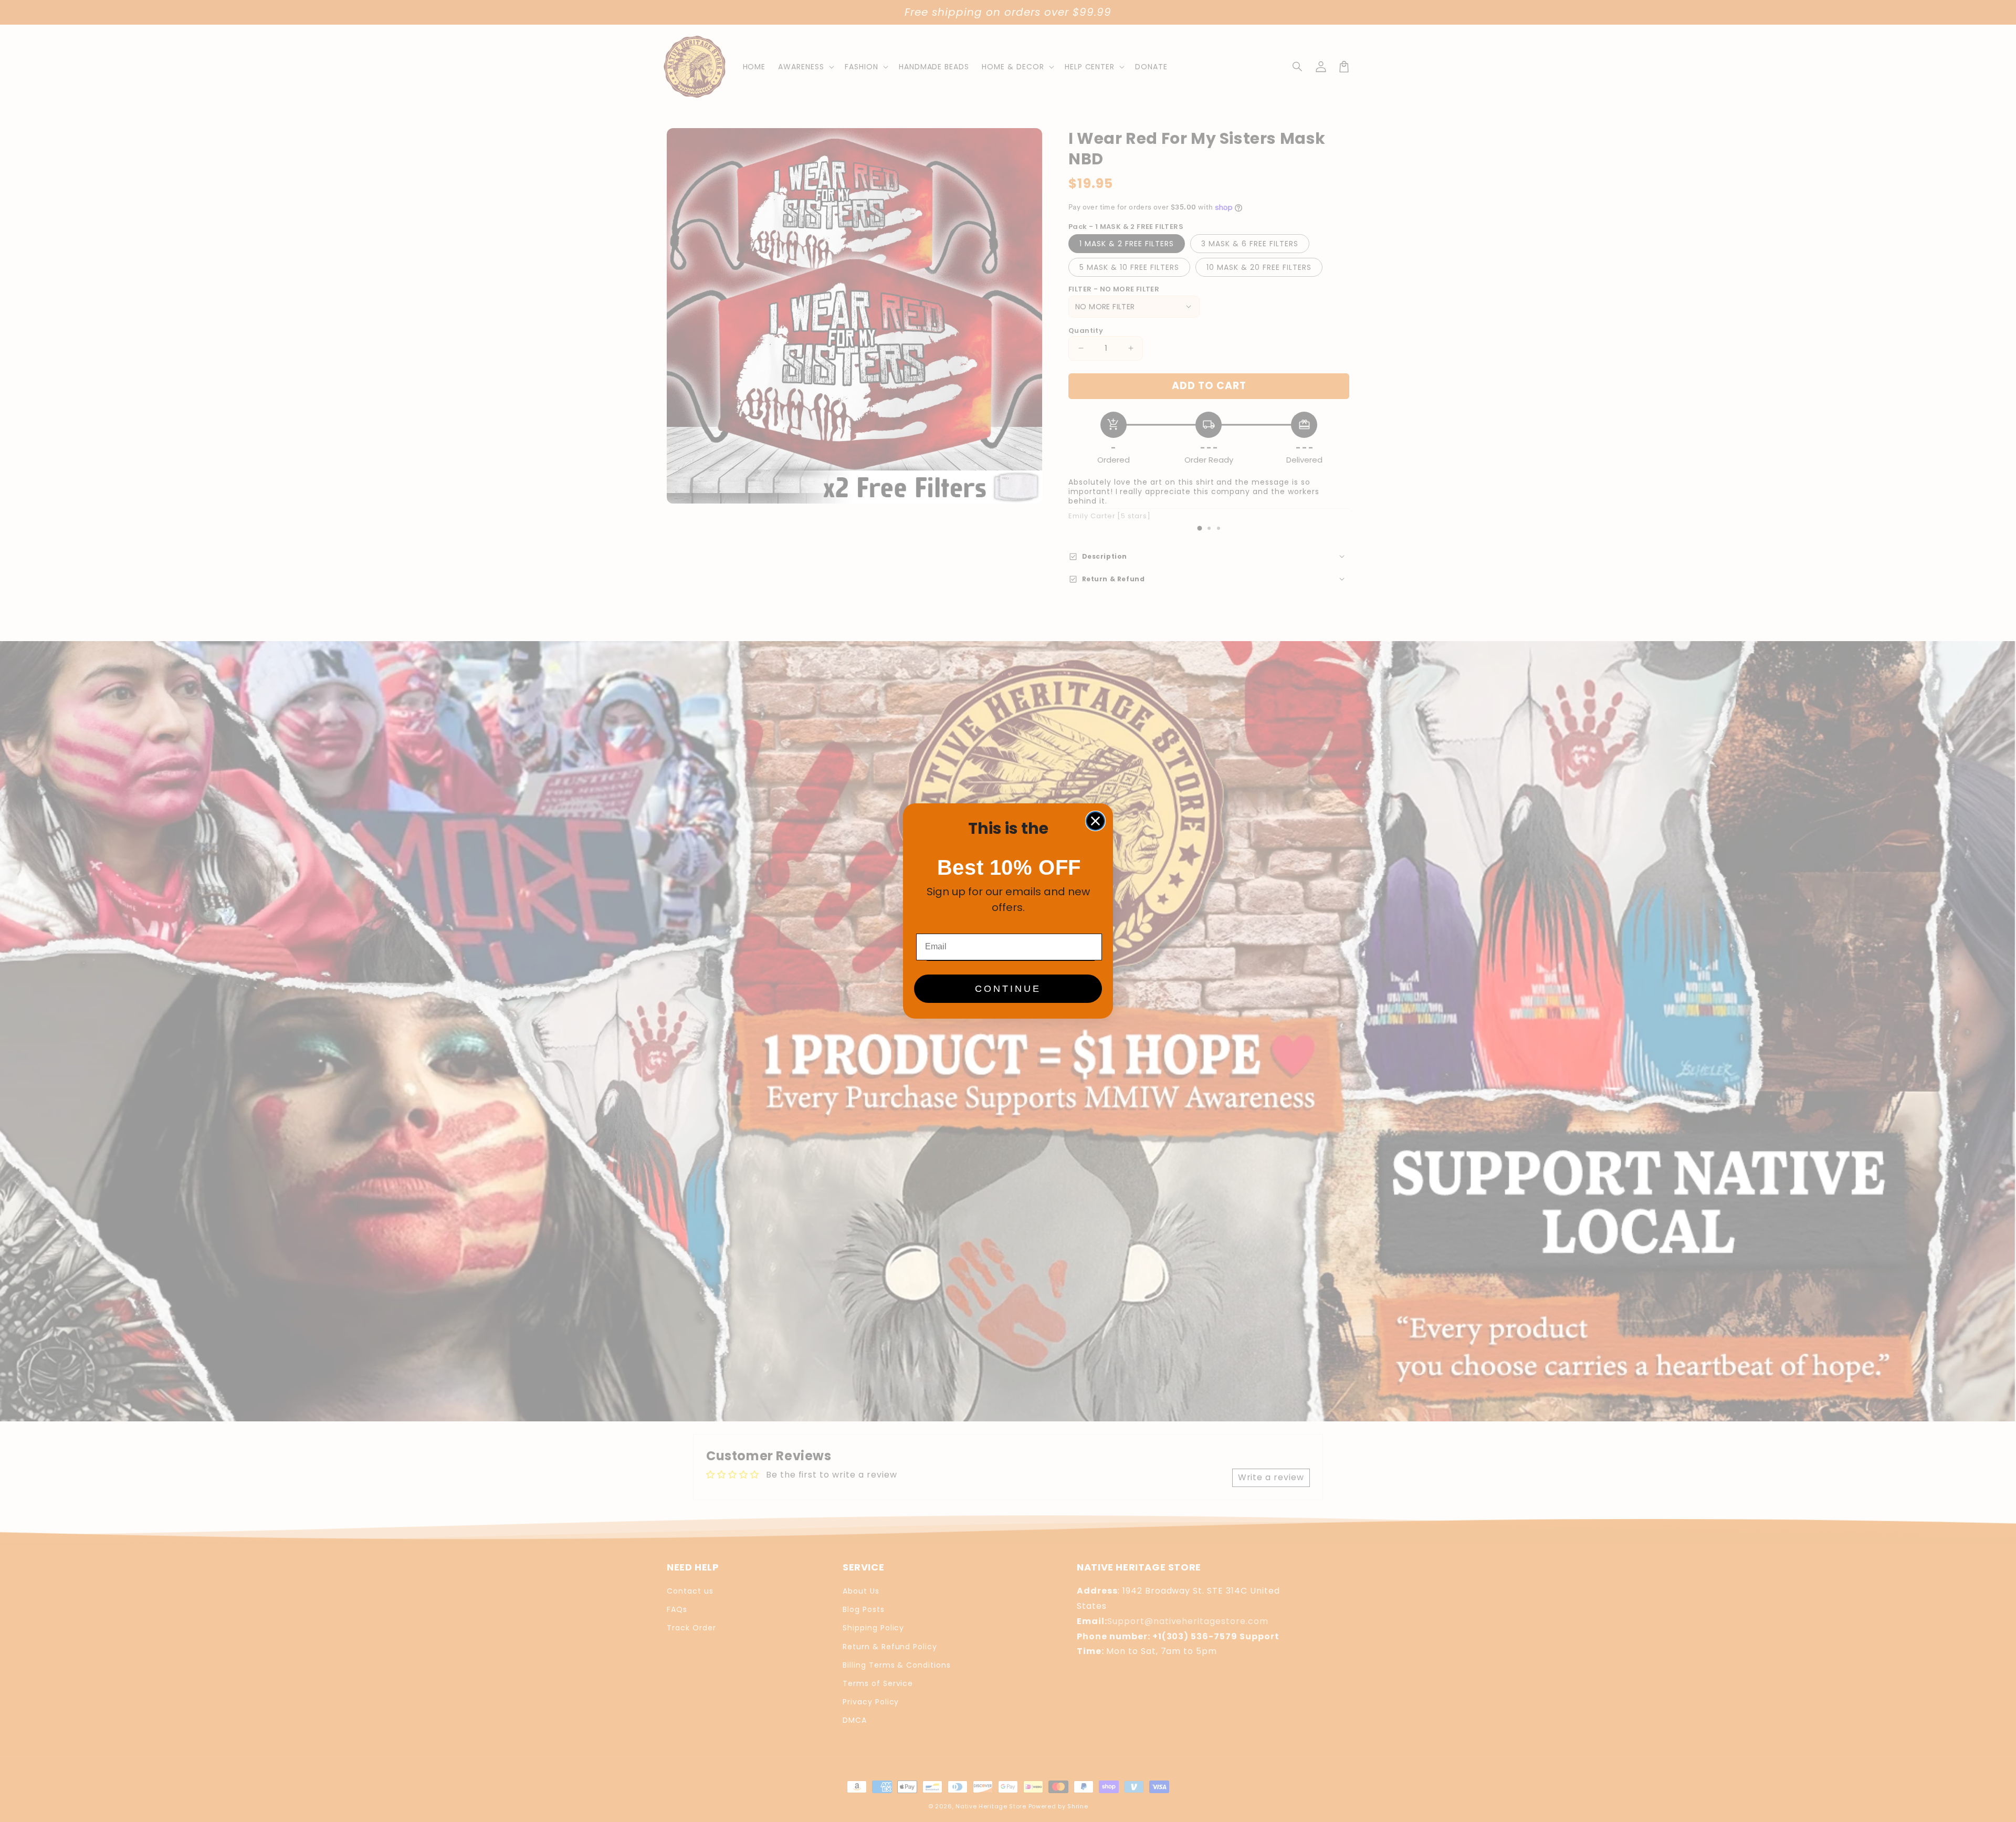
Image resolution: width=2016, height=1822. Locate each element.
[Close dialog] (1095, 821)
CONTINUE (1008, 989)
